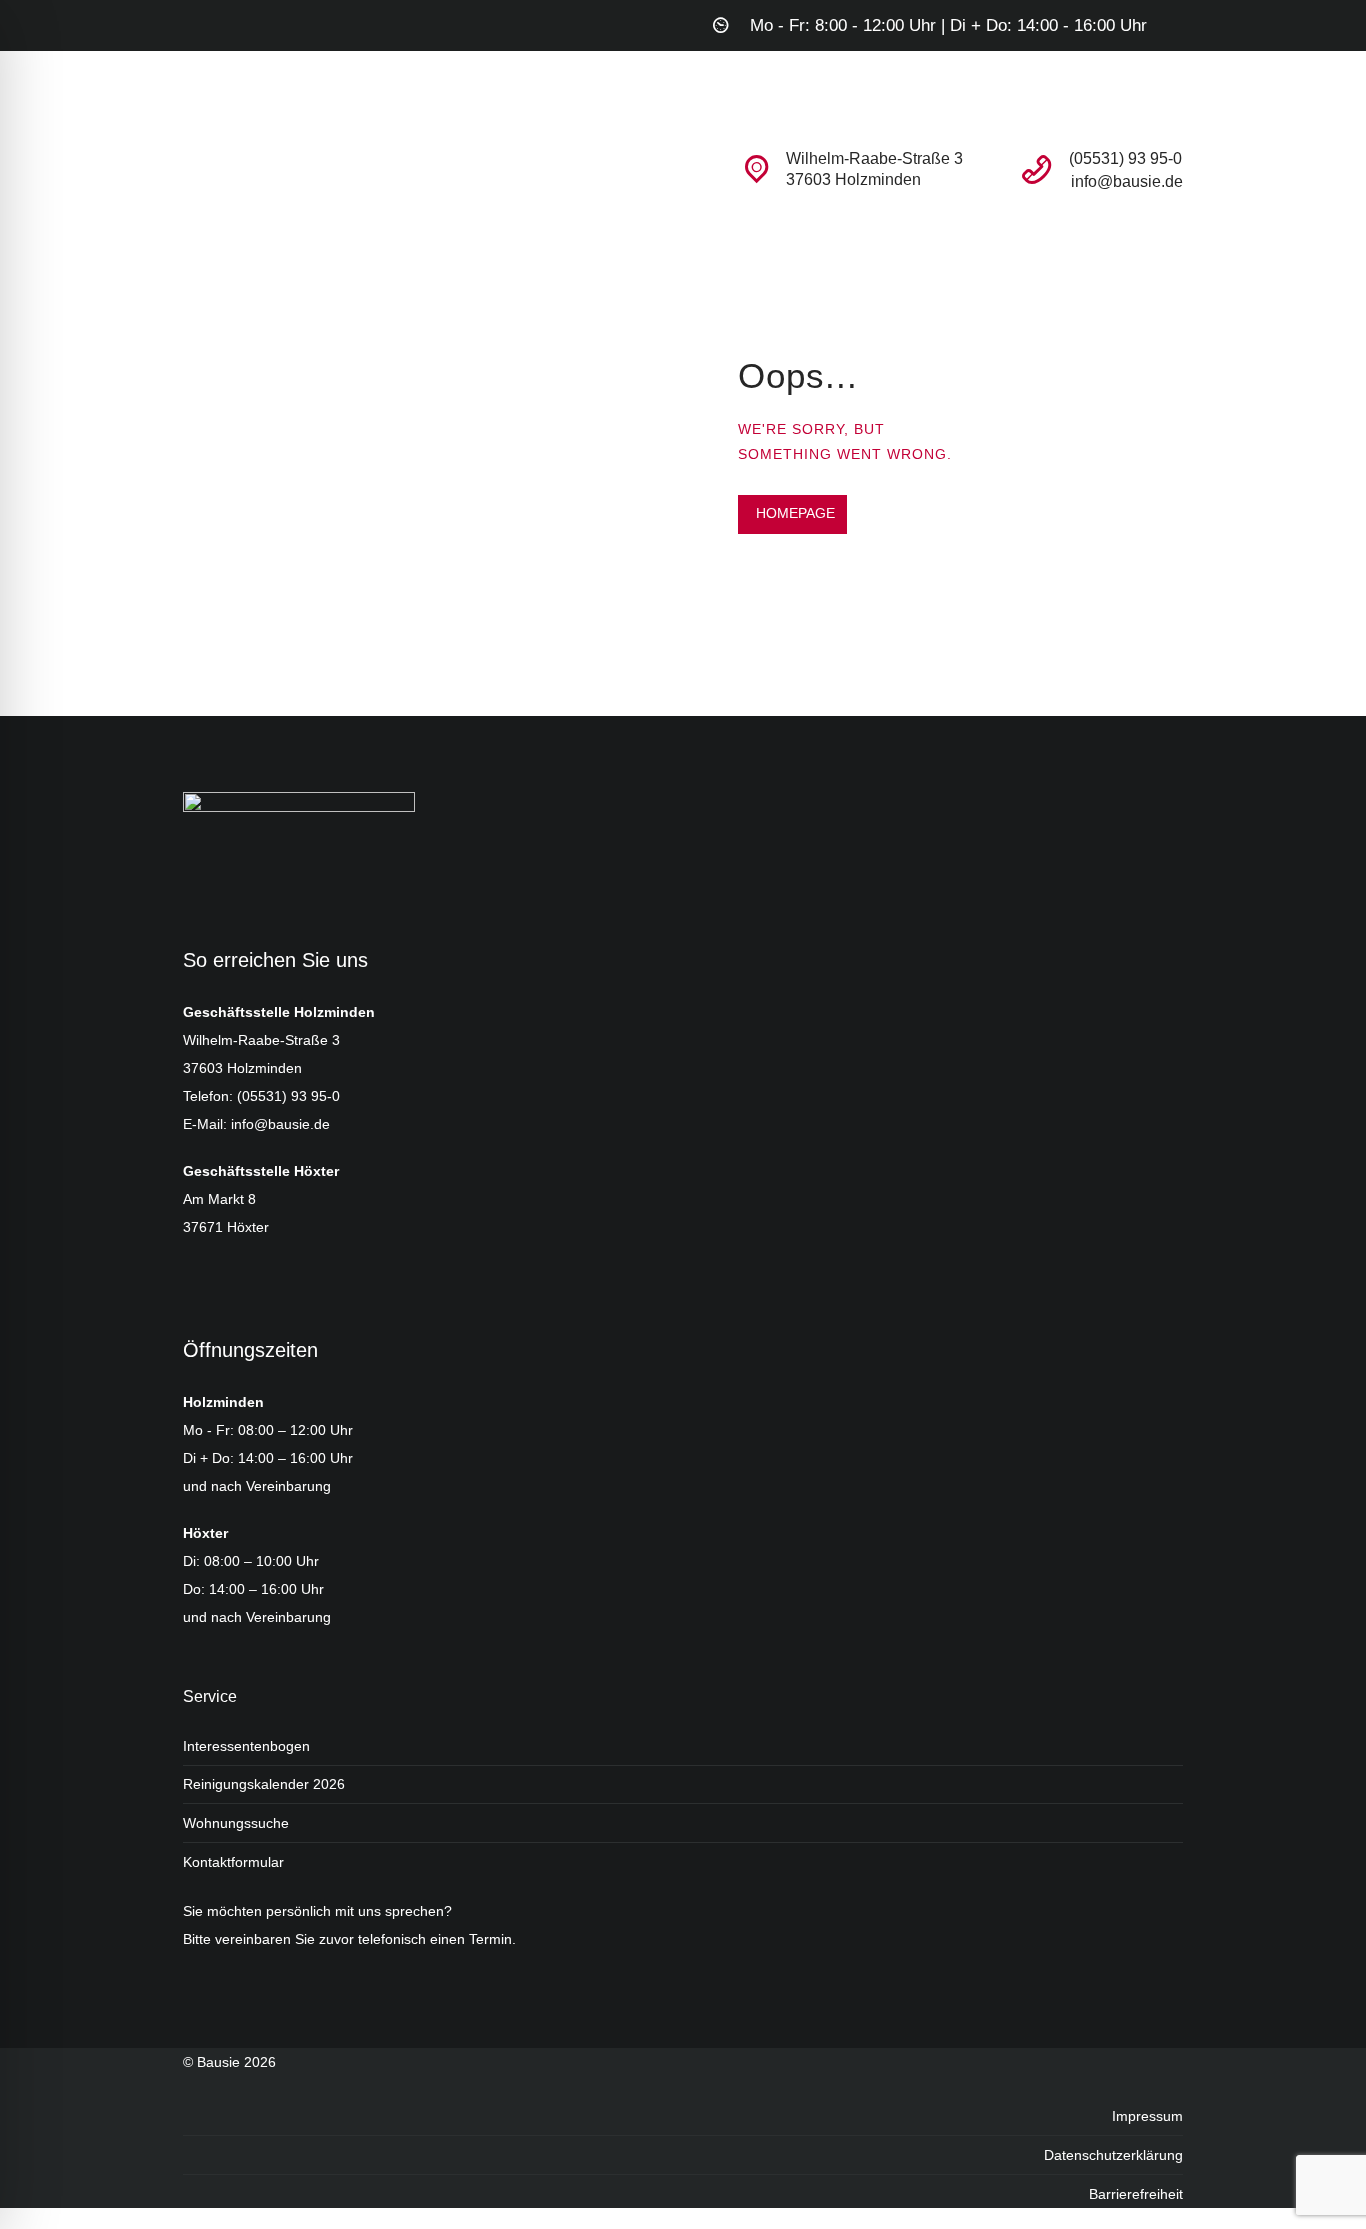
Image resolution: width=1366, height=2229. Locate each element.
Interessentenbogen (246, 1746)
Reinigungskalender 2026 (264, 1784)
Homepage (795, 513)
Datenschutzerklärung (1113, 2155)
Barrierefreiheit (1136, 2194)
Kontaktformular (233, 1862)
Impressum (1147, 2116)
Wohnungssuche (236, 1823)
